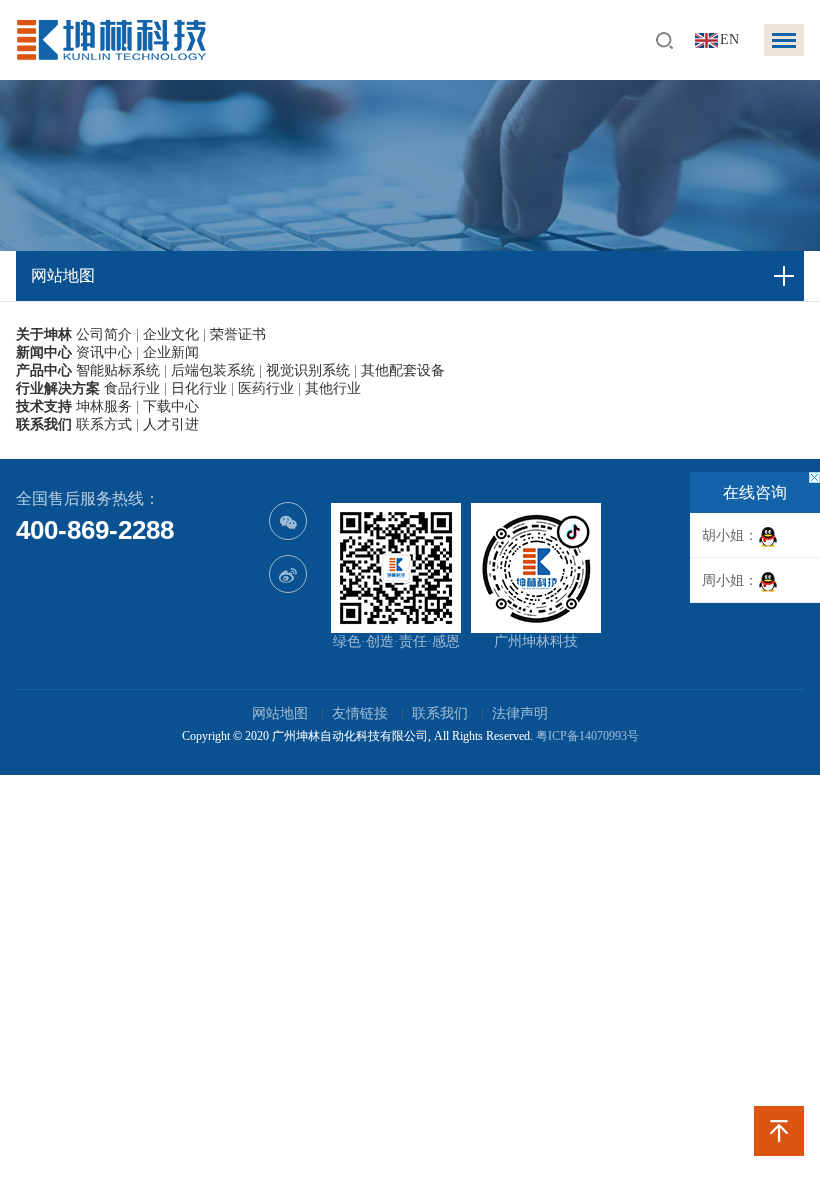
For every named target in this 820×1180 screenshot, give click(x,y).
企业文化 (171, 334)
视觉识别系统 (308, 370)
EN (729, 39)
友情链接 (360, 713)
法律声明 (520, 713)
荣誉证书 (238, 334)
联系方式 (104, 424)
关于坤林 (44, 334)
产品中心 (44, 370)
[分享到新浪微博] (288, 574)
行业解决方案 (58, 388)
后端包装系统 (213, 370)
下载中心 (171, 406)
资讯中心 (104, 352)
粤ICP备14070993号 (587, 736)
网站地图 (280, 713)
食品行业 (132, 388)
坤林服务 (104, 406)
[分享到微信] (288, 521)
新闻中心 (44, 352)
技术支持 (44, 406)
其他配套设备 (403, 370)
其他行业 (333, 388)
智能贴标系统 (118, 370)
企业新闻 (171, 352)
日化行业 (199, 388)
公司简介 (104, 334)
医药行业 (266, 388)
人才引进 (171, 424)
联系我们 (44, 424)
